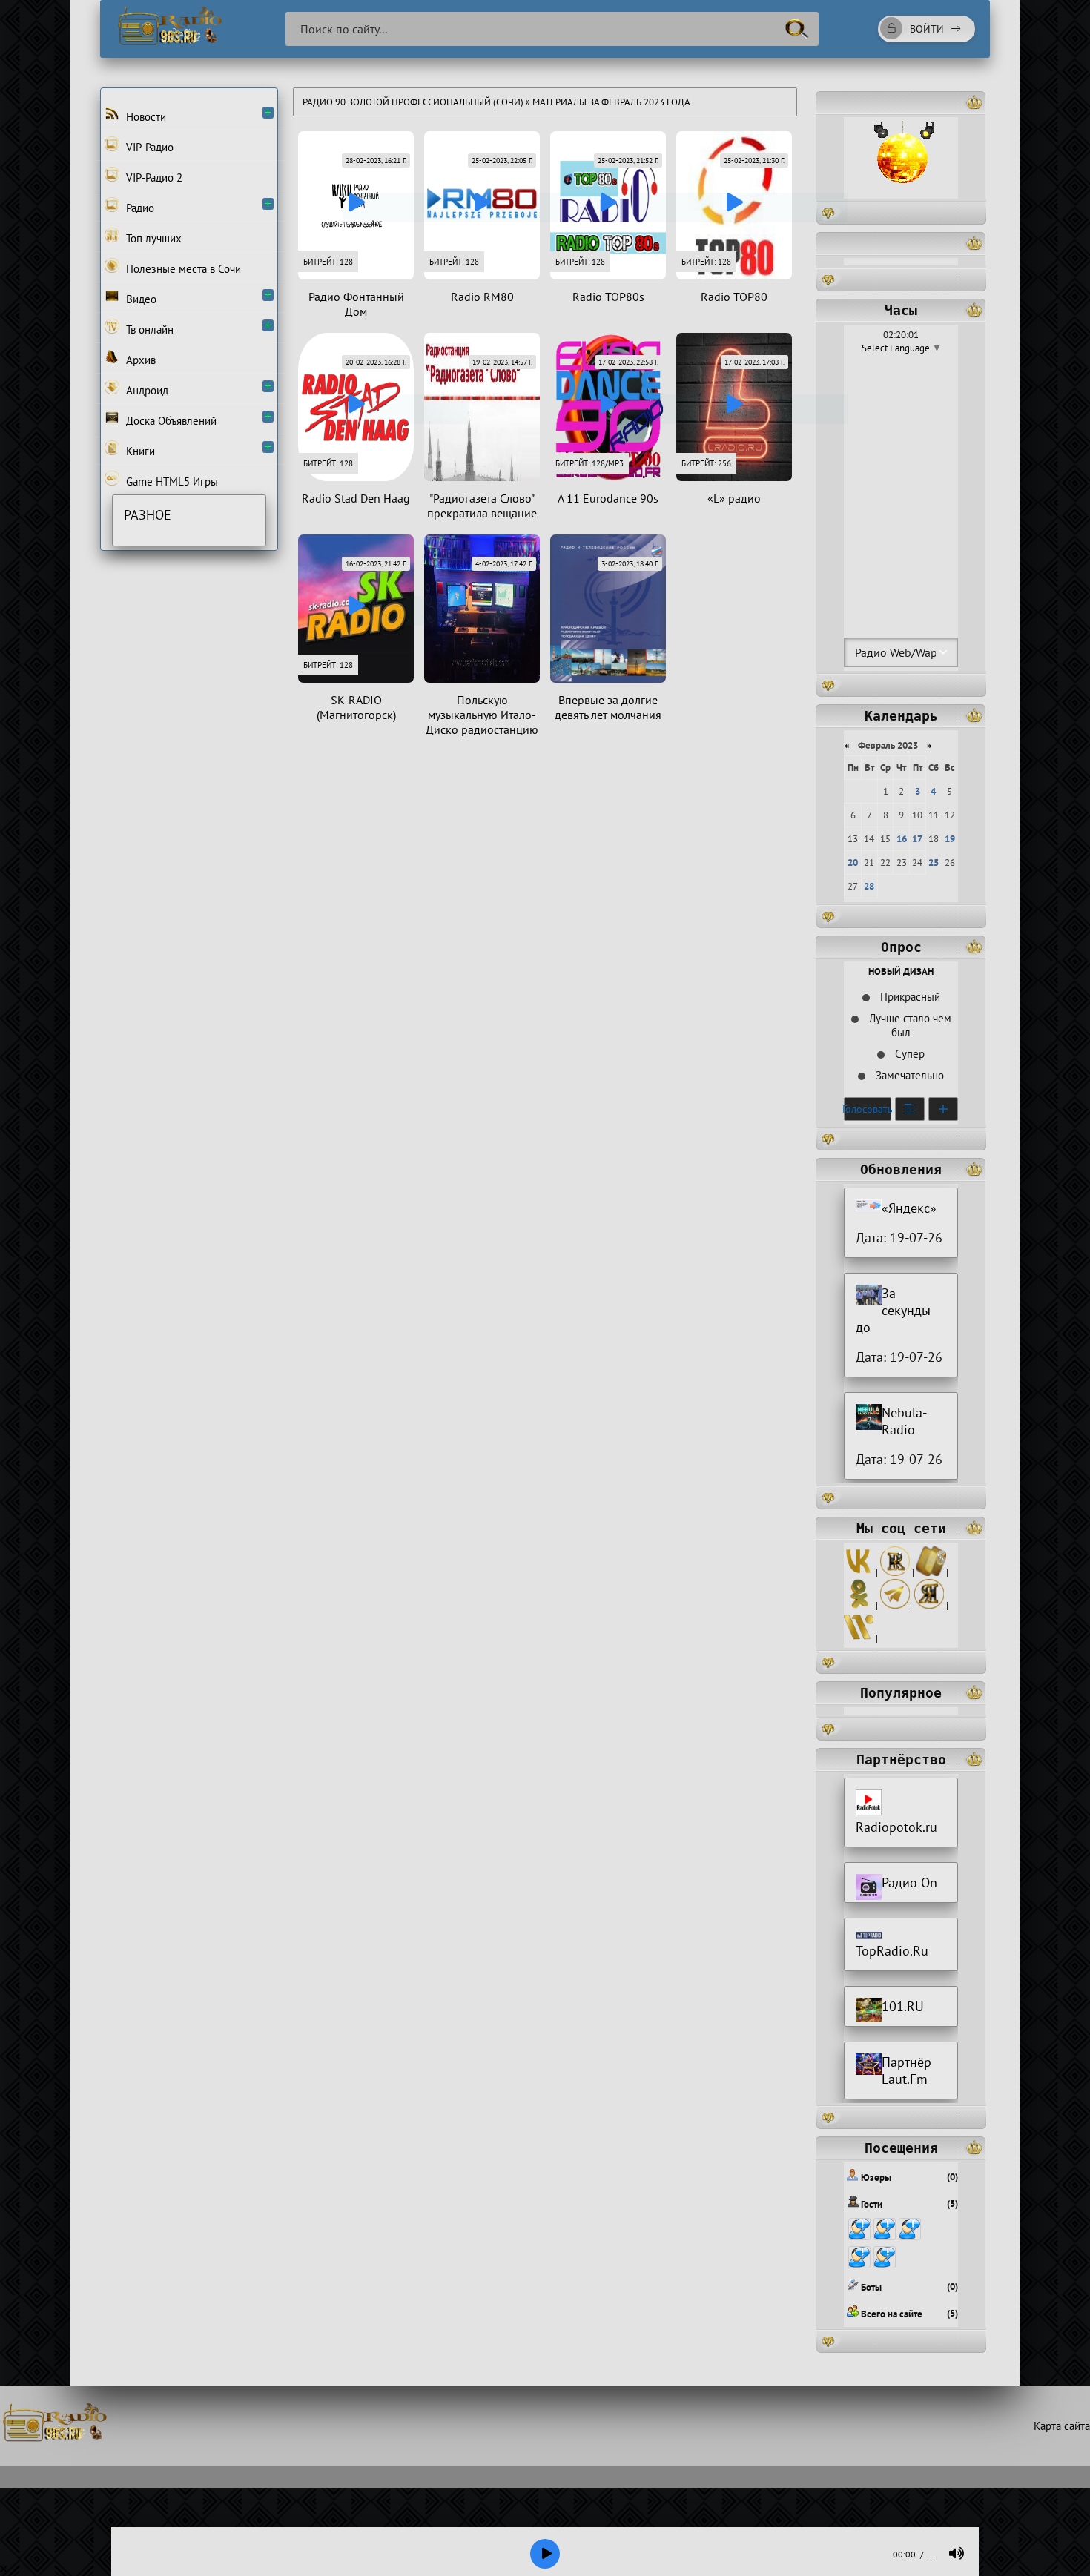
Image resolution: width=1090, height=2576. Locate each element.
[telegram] (895, 1605)
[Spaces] (931, 1573)
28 (869, 886)
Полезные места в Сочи (182, 269)
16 (902, 839)
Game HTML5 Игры (171, 481)
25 (934, 862)
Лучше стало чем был (909, 1025)
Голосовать (868, 1109)
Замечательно (908, 1075)
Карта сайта (1062, 2426)
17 (917, 839)
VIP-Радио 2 (153, 178)
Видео (140, 299)
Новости (145, 117)
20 (853, 862)
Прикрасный (909, 997)
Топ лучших (152, 238)
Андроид (146, 390)
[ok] (859, 1605)
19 (950, 839)
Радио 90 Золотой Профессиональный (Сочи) (413, 102)
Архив (139, 360)
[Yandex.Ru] (929, 1605)
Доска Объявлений (170, 421)
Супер (908, 1054)
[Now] (859, 1638)
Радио (139, 208)
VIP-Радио (148, 147)
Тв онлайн (148, 330)
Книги (139, 451)
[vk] (859, 1573)
